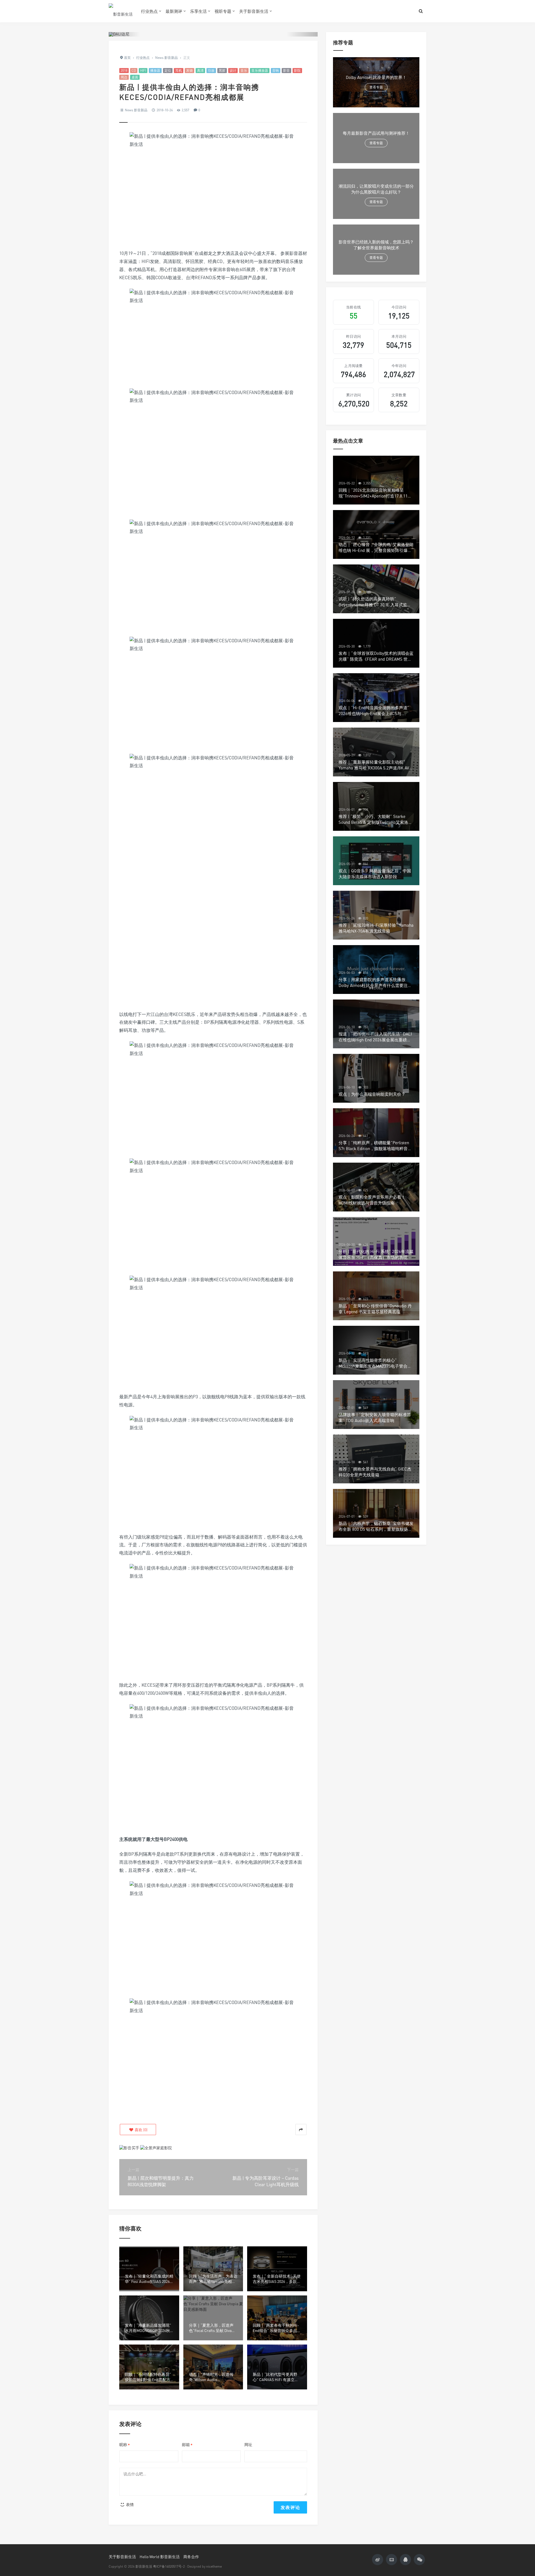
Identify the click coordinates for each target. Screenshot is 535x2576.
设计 (233, 70)
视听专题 (223, 11)
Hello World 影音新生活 (160, 2557)
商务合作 (191, 2557)
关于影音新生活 (254, 11)
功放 (211, 70)
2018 (124, 70)
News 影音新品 (136, 110)
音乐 (244, 70)
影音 (286, 70)
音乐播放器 (260, 70)
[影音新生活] (121, 11)
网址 (248, 2445)
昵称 (125, 2445)
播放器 (155, 70)
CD (134, 70)
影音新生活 (144, 2566)
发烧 (189, 70)
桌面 (135, 77)
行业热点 (149, 11)
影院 (297, 70)
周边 (124, 77)
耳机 (179, 70)
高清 (200, 70)
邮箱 (187, 2445)
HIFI (143, 70)
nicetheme (214, 2566)
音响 (276, 70)
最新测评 (174, 11)
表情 (129, 2504)
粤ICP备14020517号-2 (169, 2566)
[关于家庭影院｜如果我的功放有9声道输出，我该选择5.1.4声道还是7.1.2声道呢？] (156, 2148)
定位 (168, 70)
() (141, 2130)
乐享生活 (198, 11)
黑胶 (222, 70)
